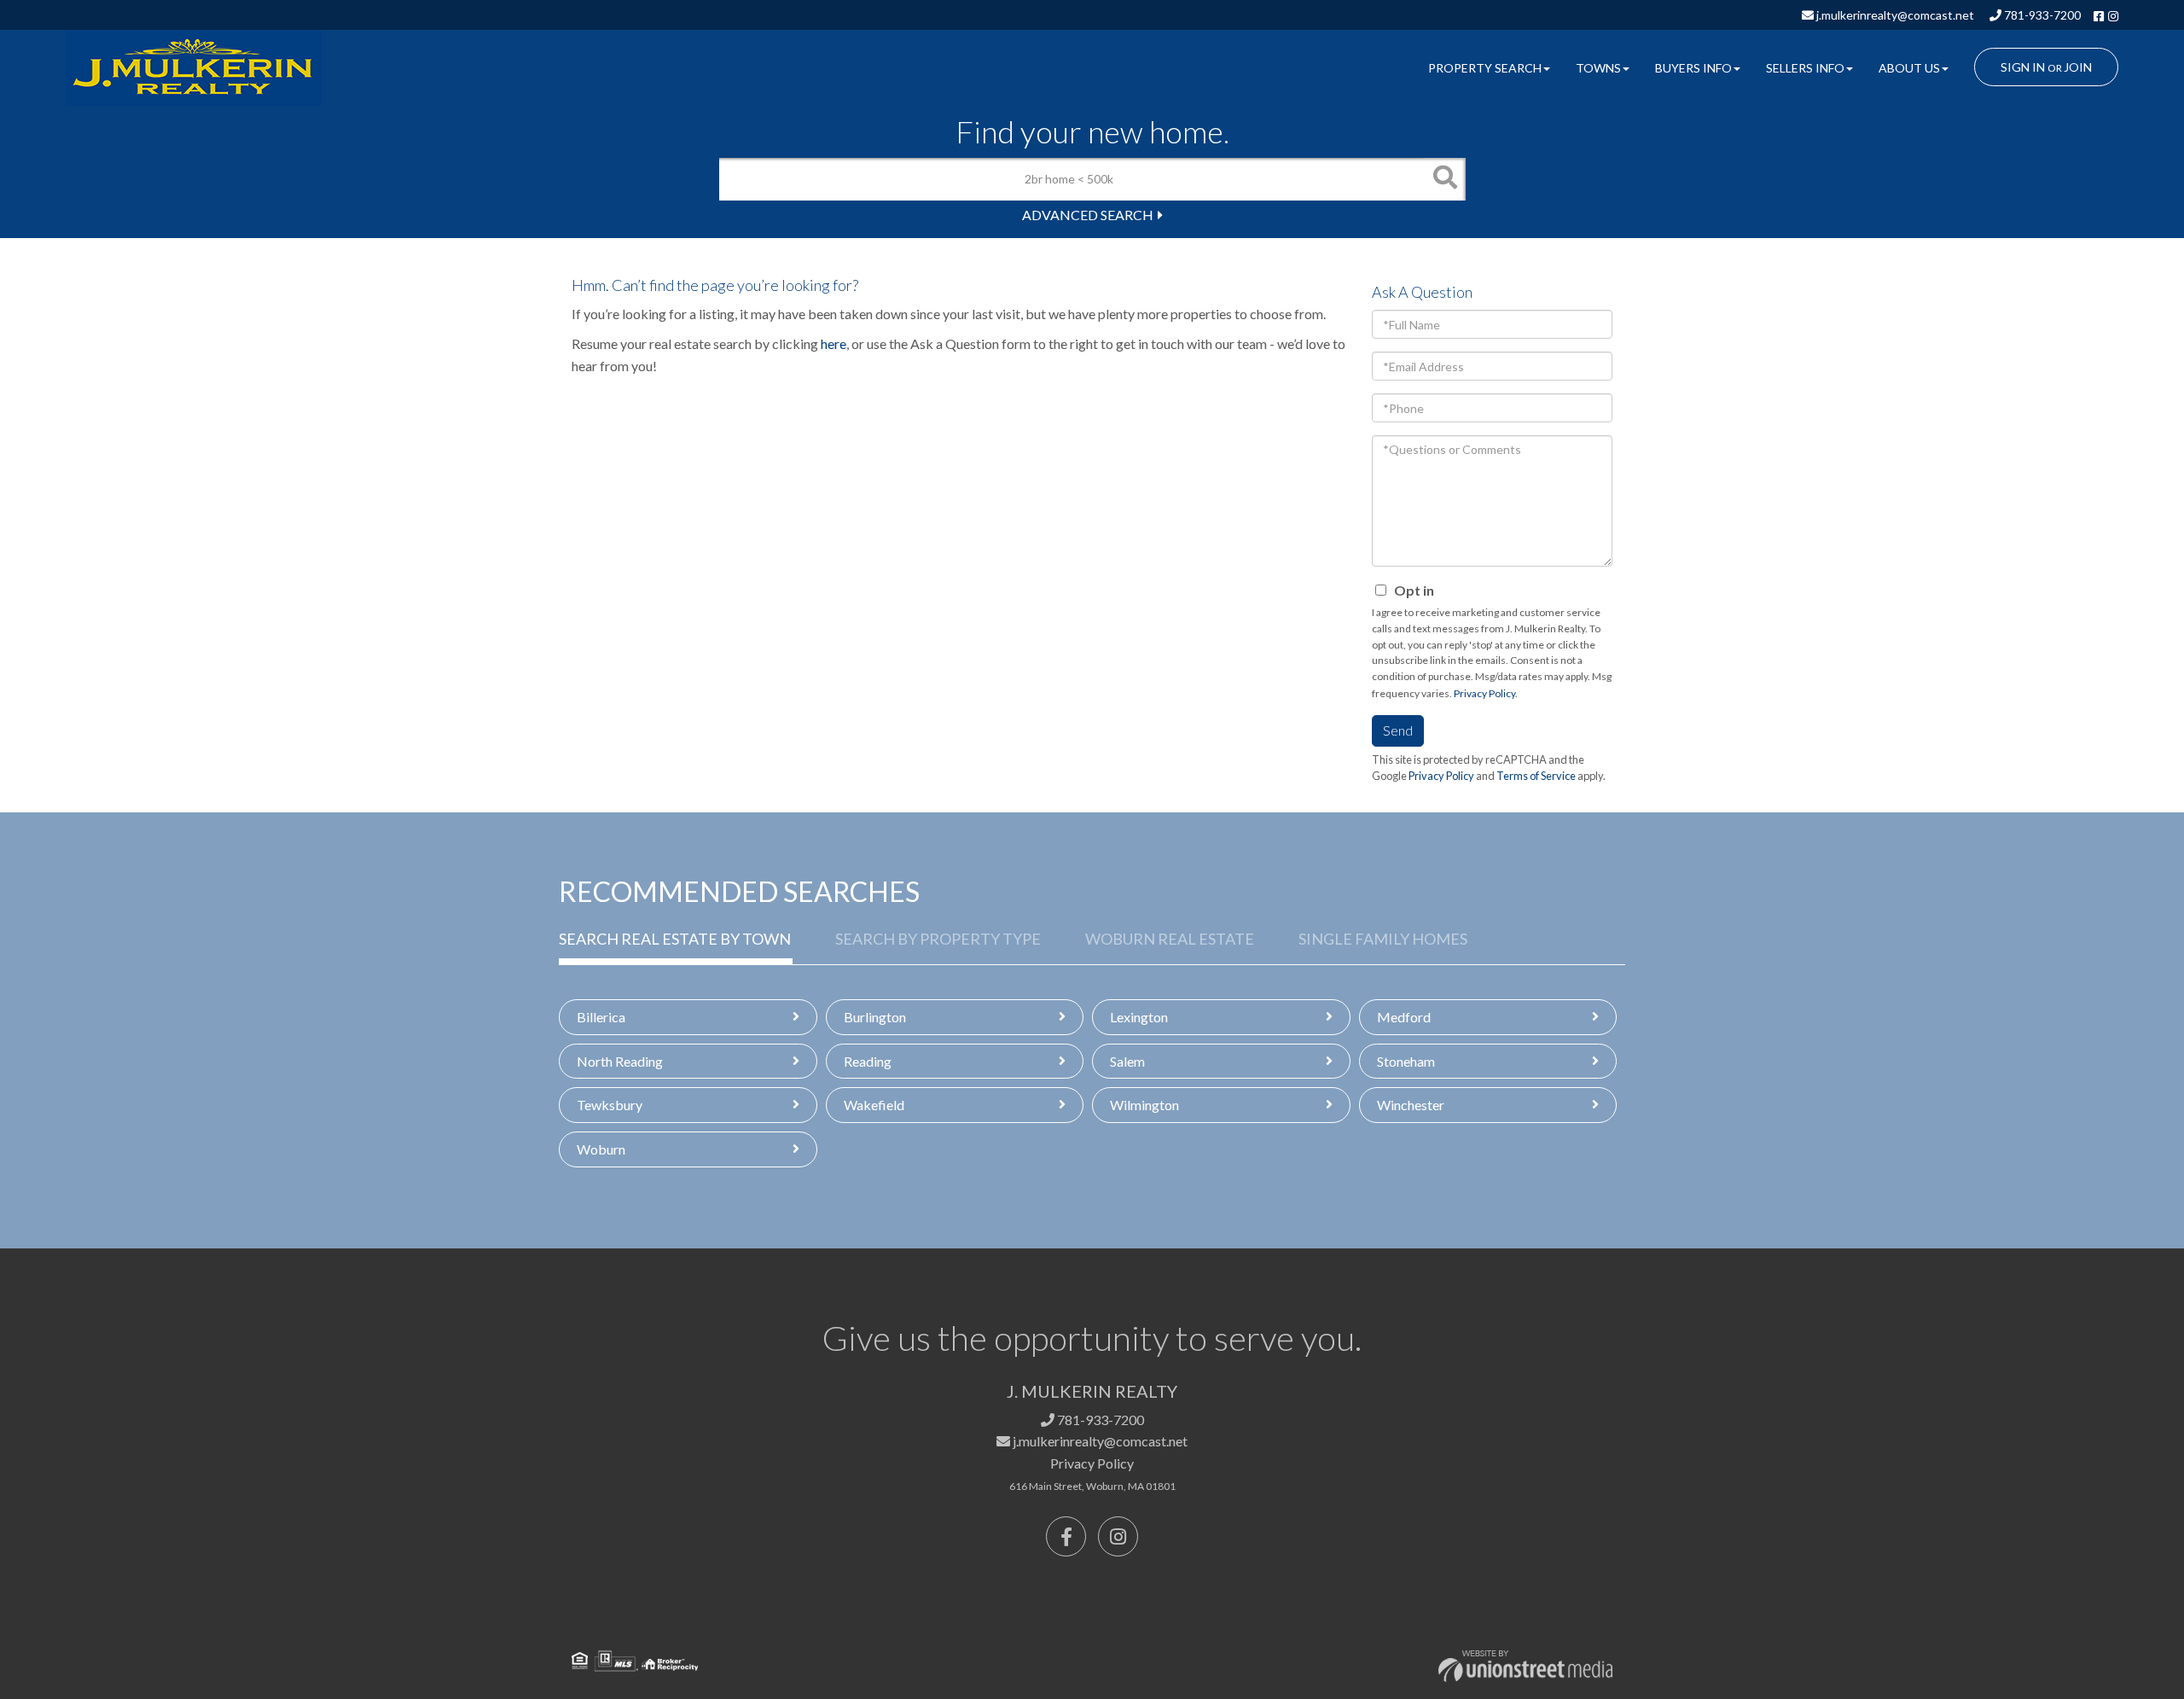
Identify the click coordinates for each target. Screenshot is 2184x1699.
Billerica (601, 1017)
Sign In (2023, 67)
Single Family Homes (1383, 939)
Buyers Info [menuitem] (1693, 68)
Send (1398, 730)
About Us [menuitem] (1909, 68)
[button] (1444, 179)
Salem (1127, 1061)
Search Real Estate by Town (675, 939)
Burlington (875, 1017)
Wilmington (1144, 1105)
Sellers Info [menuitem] (1805, 68)
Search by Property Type (938, 939)
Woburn (601, 1149)
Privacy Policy (1484, 693)
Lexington (1139, 1017)
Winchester (1411, 1105)
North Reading (620, 1061)
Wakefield (874, 1105)
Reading (868, 1061)
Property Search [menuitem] (1485, 68)
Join (2078, 67)
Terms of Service (1536, 776)
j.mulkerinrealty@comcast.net (1894, 15)
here (834, 343)
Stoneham (1406, 1061)
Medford (1404, 1017)
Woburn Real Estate (1170, 939)
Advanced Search (1088, 215)
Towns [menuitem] (1598, 68)
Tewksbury (610, 1105)
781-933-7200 (2041, 15)
